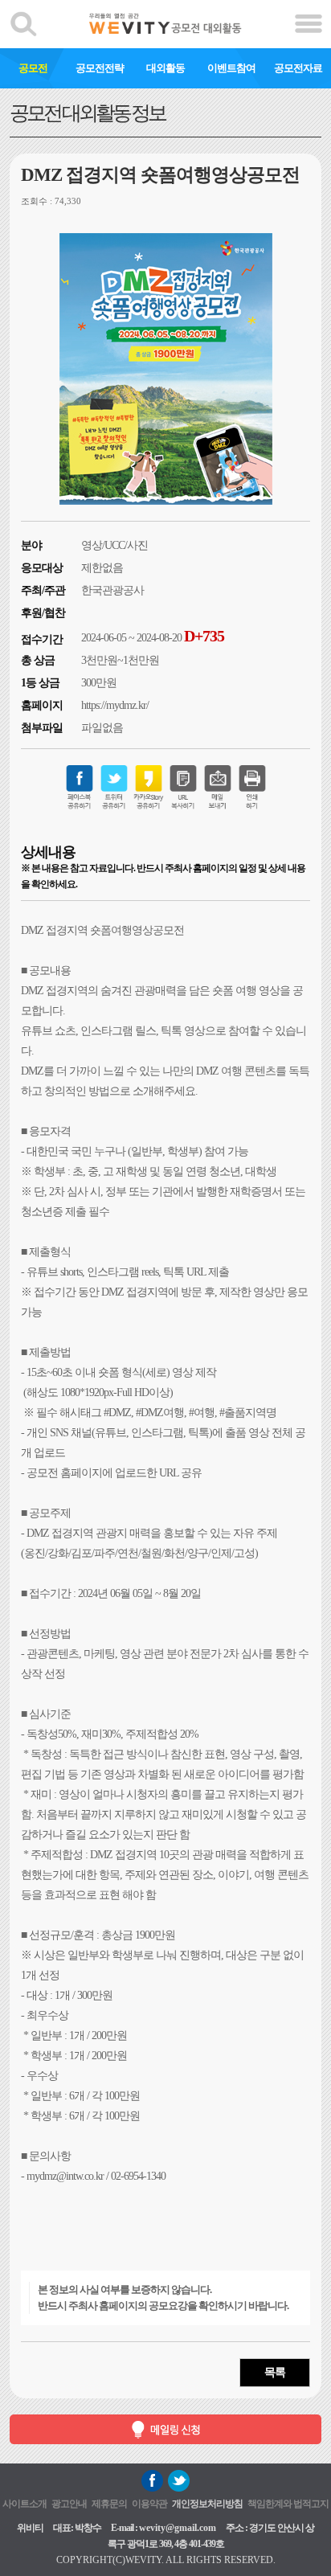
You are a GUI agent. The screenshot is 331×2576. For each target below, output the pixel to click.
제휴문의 (109, 2504)
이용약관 (149, 2504)
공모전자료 (298, 68)
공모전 (33, 68)
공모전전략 (100, 68)
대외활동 (165, 68)
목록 (275, 2372)
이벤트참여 (231, 68)
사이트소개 (25, 2504)
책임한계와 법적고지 (288, 2504)
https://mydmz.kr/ (115, 705)
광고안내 (69, 2504)
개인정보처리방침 (207, 2504)
